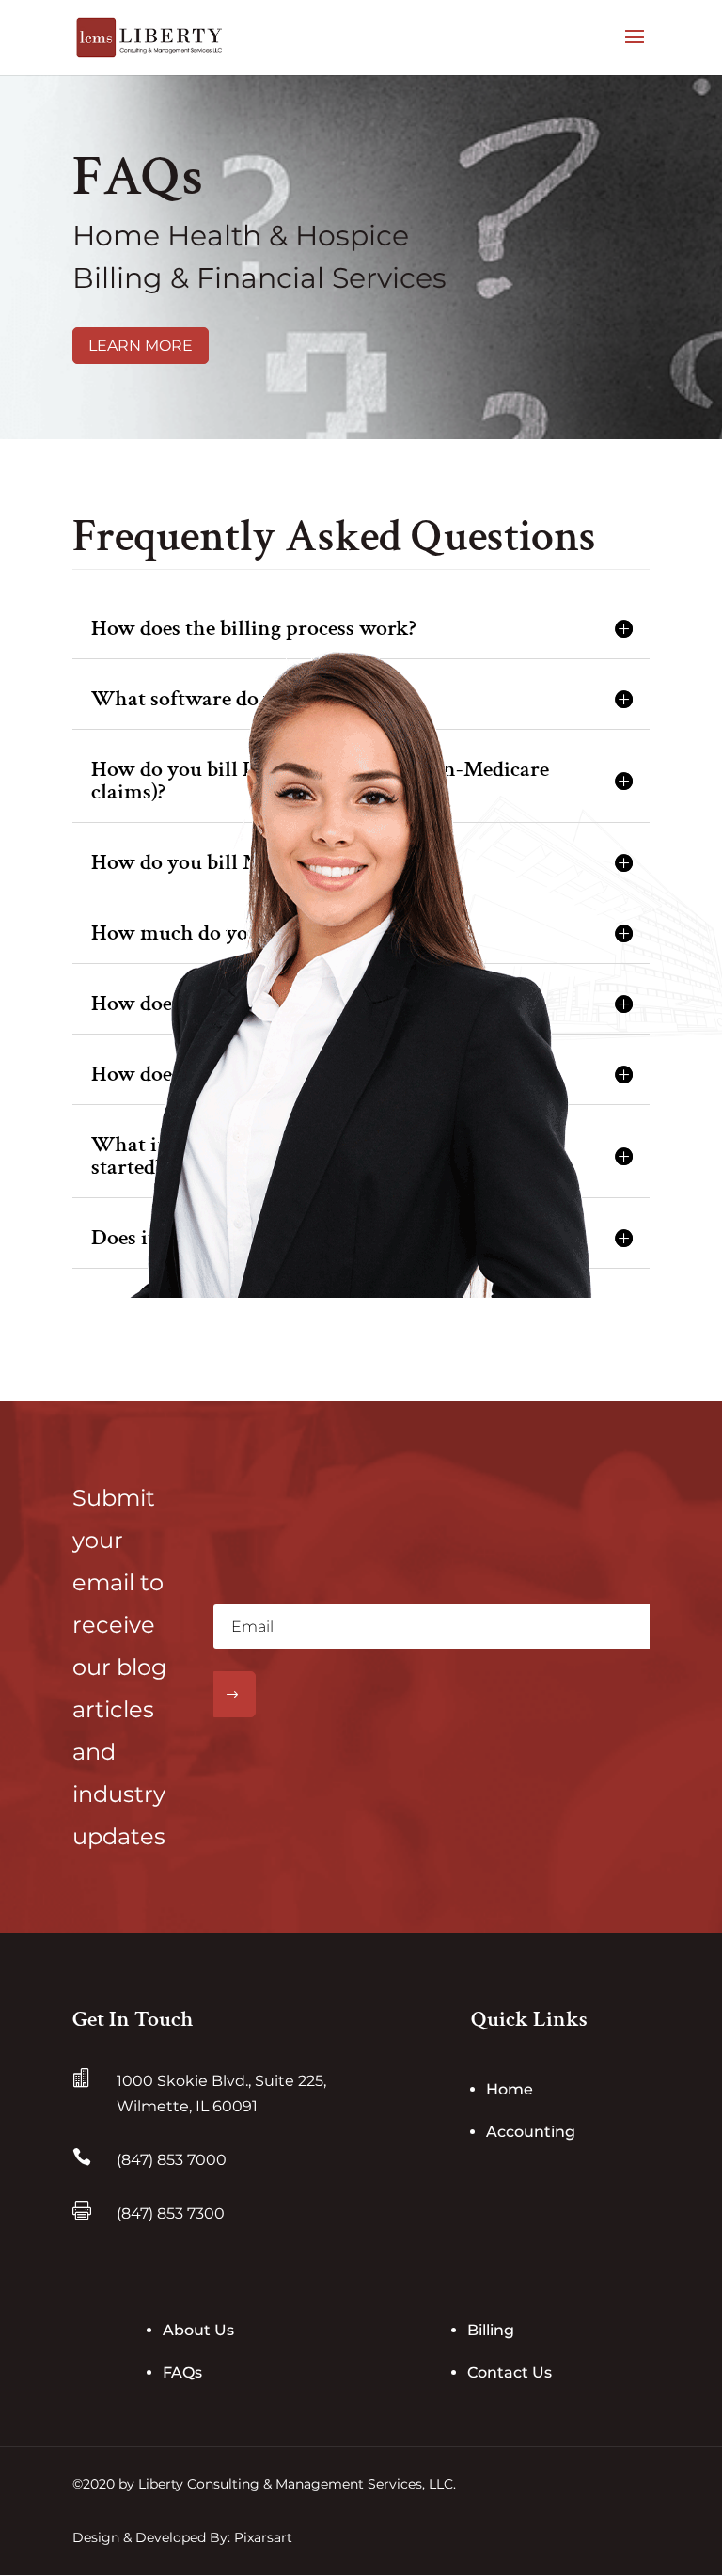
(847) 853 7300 (171, 2213)
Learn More (141, 346)
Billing (491, 2330)
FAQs (182, 2372)
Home (510, 2089)
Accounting (531, 2132)
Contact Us (510, 2372)
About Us (198, 2330)
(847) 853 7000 (172, 2160)
